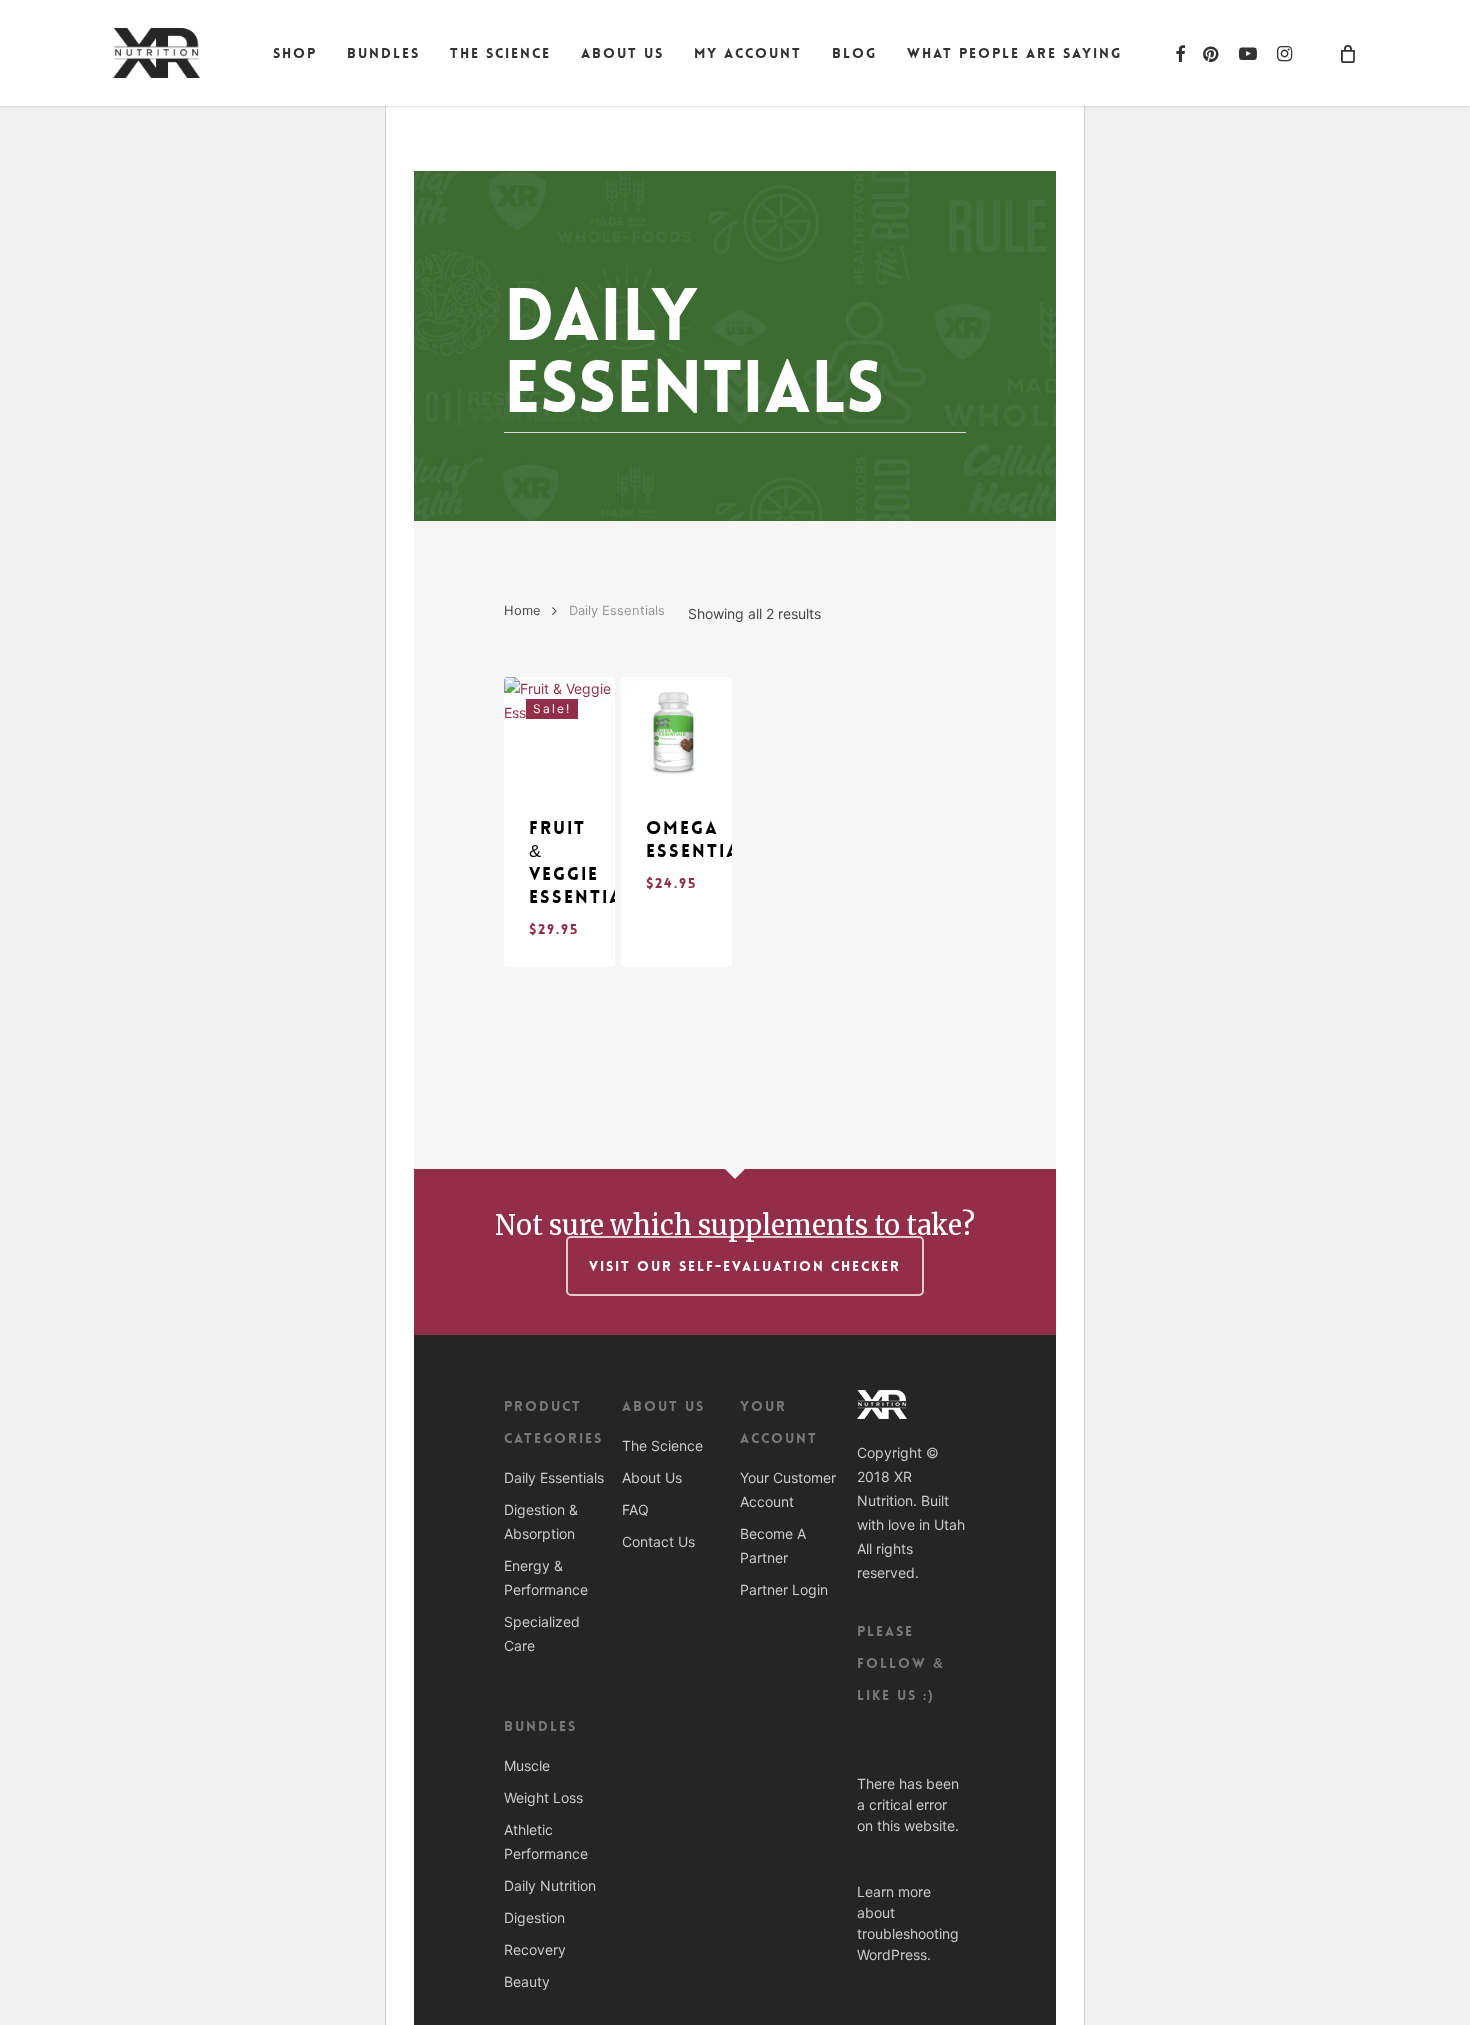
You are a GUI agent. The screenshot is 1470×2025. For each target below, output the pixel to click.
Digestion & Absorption (541, 1521)
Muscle (527, 1765)
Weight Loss (543, 1797)
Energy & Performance (546, 1577)
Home (522, 610)
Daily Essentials (554, 1477)
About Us (652, 1477)
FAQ (635, 1509)
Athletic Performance (546, 1841)
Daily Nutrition (550, 1885)
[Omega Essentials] (676, 732)
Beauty (527, 1981)
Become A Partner (773, 1545)
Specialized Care (542, 1633)
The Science (662, 1445)
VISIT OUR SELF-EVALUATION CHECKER (745, 1266)
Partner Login (784, 1589)
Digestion (534, 1917)
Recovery (535, 1949)
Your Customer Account (788, 1489)
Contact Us (658, 1541)
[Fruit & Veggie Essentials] (559, 732)
